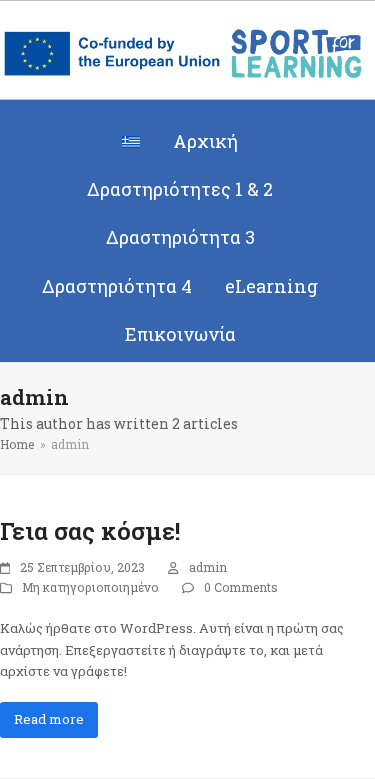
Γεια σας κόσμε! (90, 531)
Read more (49, 719)
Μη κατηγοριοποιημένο (90, 587)
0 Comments (241, 587)
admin (208, 567)
